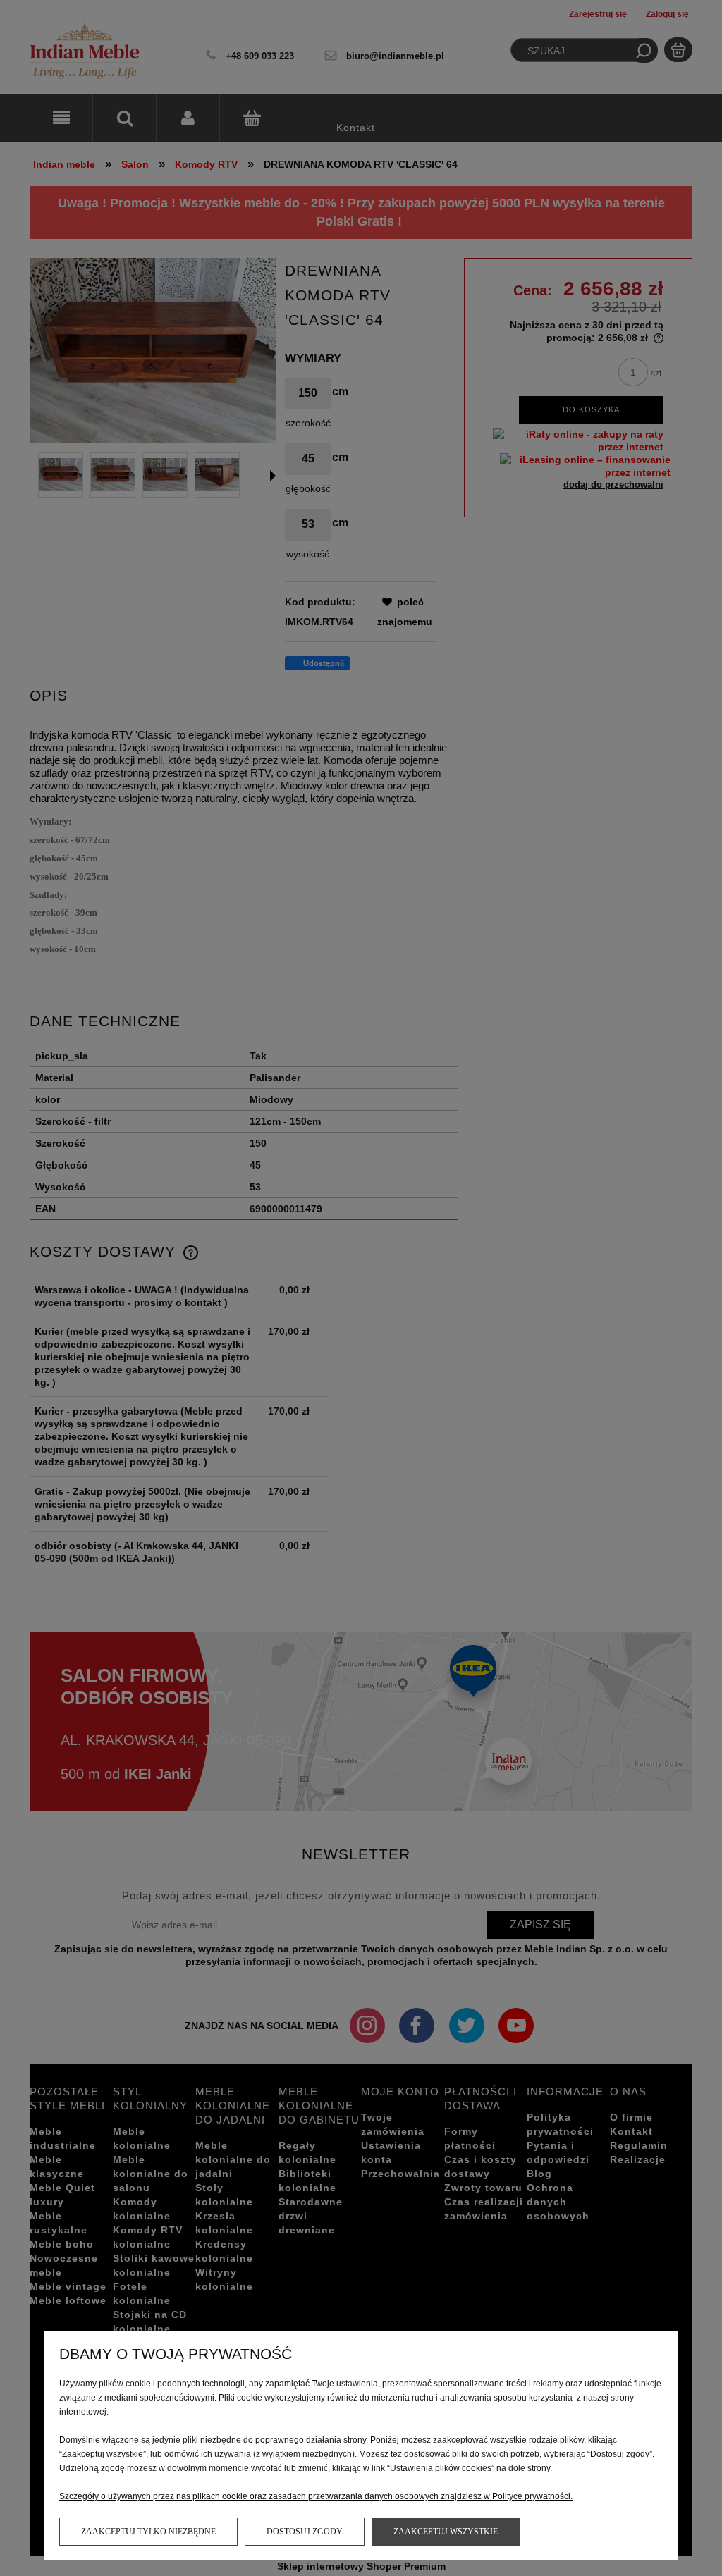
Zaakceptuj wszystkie (446, 2532)
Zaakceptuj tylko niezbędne (148, 2532)
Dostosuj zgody (305, 2532)
